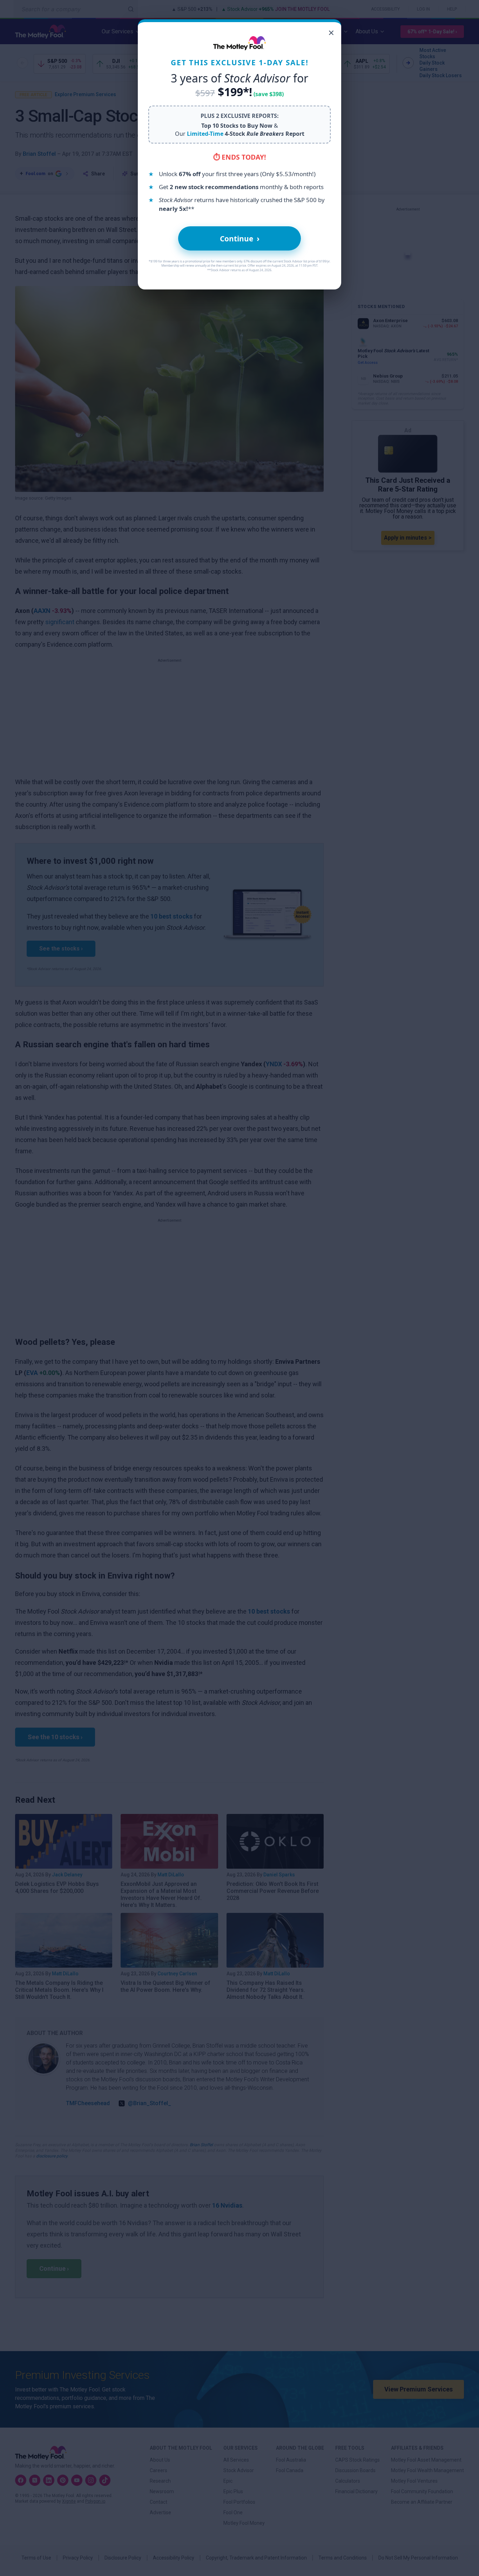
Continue (240, 238)
